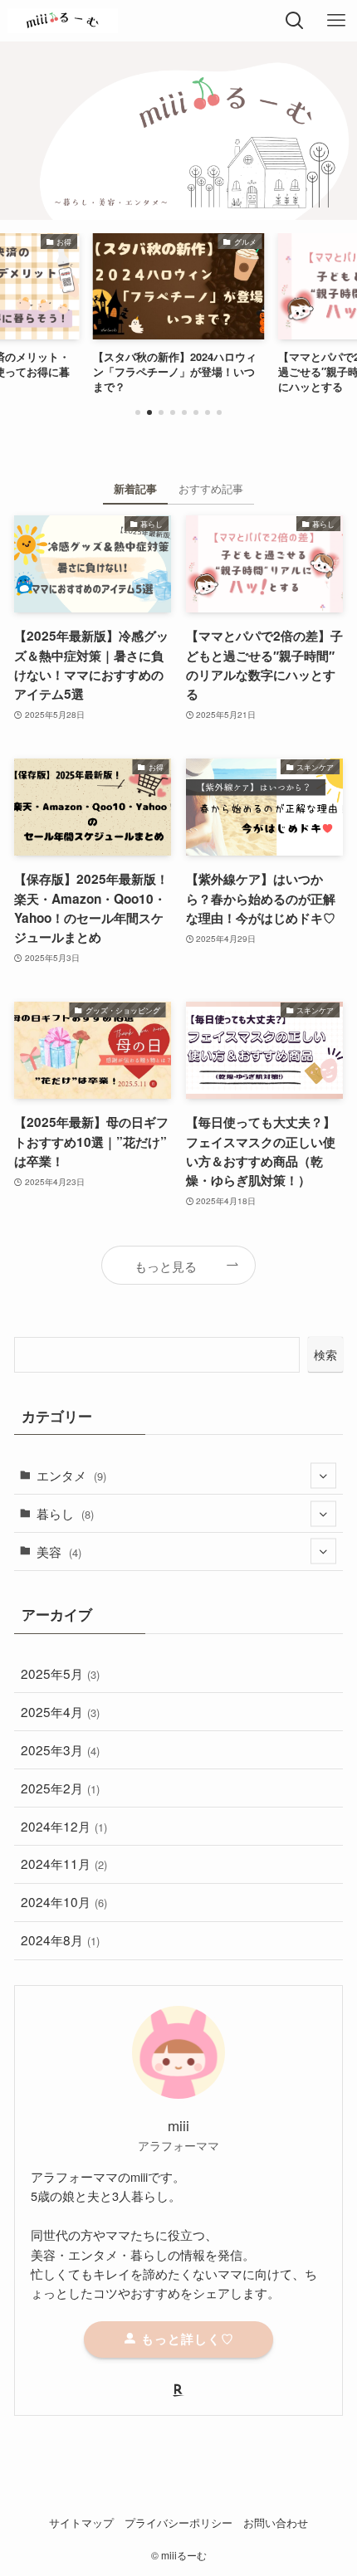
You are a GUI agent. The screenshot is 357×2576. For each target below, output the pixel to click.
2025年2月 (60, 1788)
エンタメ (71, 1475)
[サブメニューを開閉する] (323, 1475)
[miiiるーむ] (63, 21)
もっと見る (166, 1266)
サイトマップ (81, 2522)
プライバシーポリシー (178, 2522)
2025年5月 (60, 1673)
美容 (59, 1551)
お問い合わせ (276, 2522)
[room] (178, 2390)
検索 (325, 1354)
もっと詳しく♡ (186, 2339)
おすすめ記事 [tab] (211, 488)
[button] (138, 412)
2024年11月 (64, 1863)
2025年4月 (60, 1711)
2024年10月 (64, 1901)
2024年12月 (64, 1826)
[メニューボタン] (336, 21)
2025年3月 (60, 1749)
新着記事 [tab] (135, 488)
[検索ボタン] (295, 21)
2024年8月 (60, 1939)
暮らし (65, 1513)
